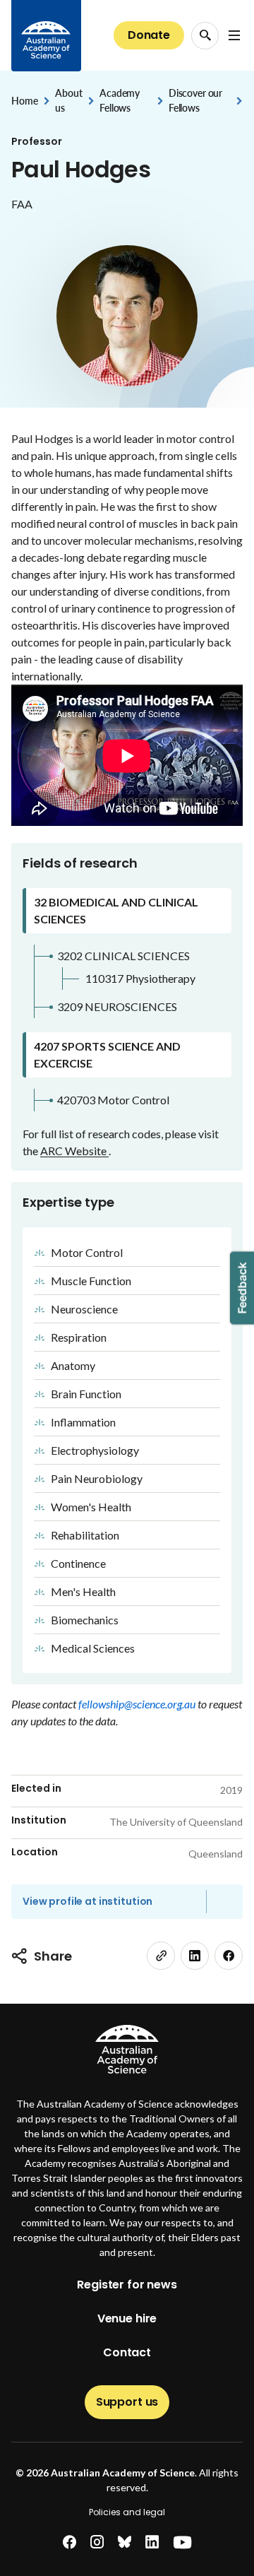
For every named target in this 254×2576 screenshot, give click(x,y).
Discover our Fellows (195, 100)
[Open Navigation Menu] (234, 35)
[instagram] (97, 2542)
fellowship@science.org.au (138, 1704)
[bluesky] (125, 2542)
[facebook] (229, 1956)
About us (68, 100)
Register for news (127, 2285)
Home (24, 101)
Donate (149, 35)
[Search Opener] (205, 36)
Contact (127, 2352)
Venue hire (127, 2318)
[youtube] (182, 2542)
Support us (127, 2402)
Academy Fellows (120, 100)
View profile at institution (87, 1901)
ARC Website (74, 1151)
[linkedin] (195, 1956)
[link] (161, 1956)
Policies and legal (127, 2512)
